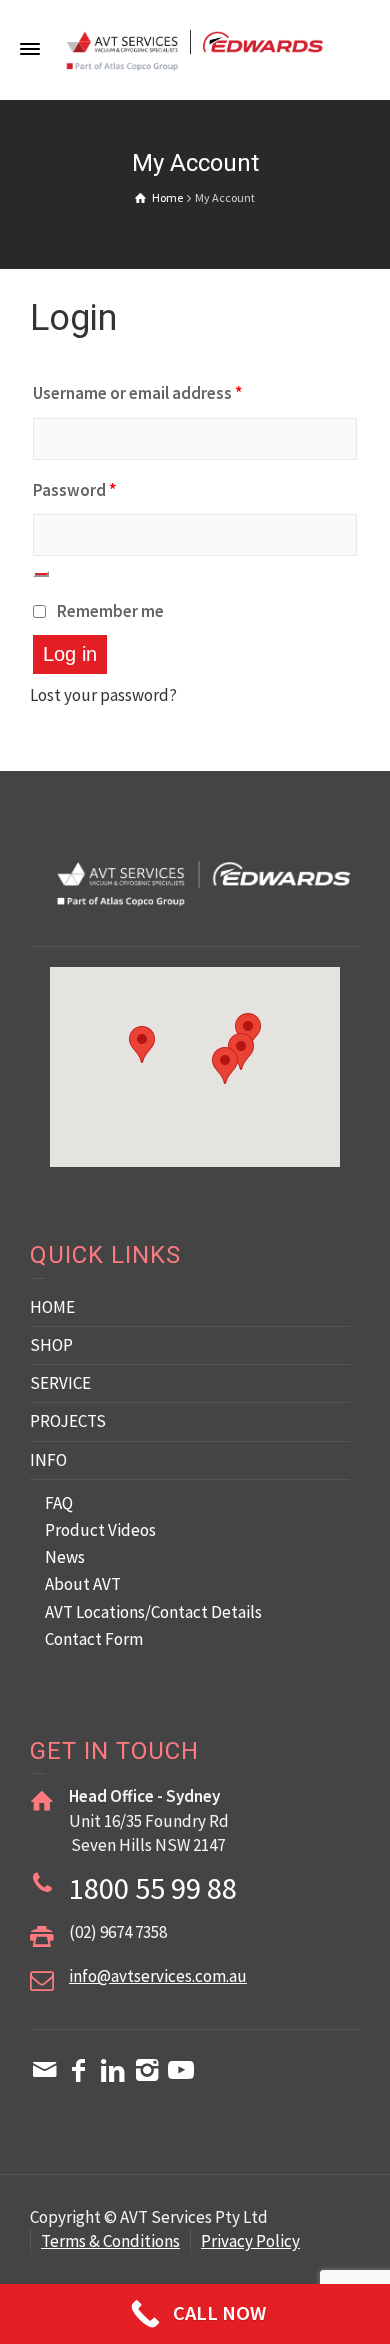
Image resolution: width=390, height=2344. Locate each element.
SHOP (51, 1345)
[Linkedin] (113, 2070)
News (65, 1557)
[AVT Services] (195, 48)
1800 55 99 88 (153, 1888)
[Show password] (41, 574)
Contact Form (94, 1639)
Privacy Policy (250, 2241)
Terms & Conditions (110, 2241)
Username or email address (137, 393)
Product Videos (100, 1530)
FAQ (59, 1503)
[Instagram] (147, 2070)
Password (74, 490)
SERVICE (60, 1383)
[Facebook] (79, 2070)
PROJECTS (68, 1421)
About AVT (83, 1584)
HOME (52, 1307)
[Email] (45, 2070)
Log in (70, 654)
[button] (225, 1065)
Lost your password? (103, 695)
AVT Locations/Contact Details (153, 1612)
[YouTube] (181, 2070)
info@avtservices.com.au (158, 1976)
